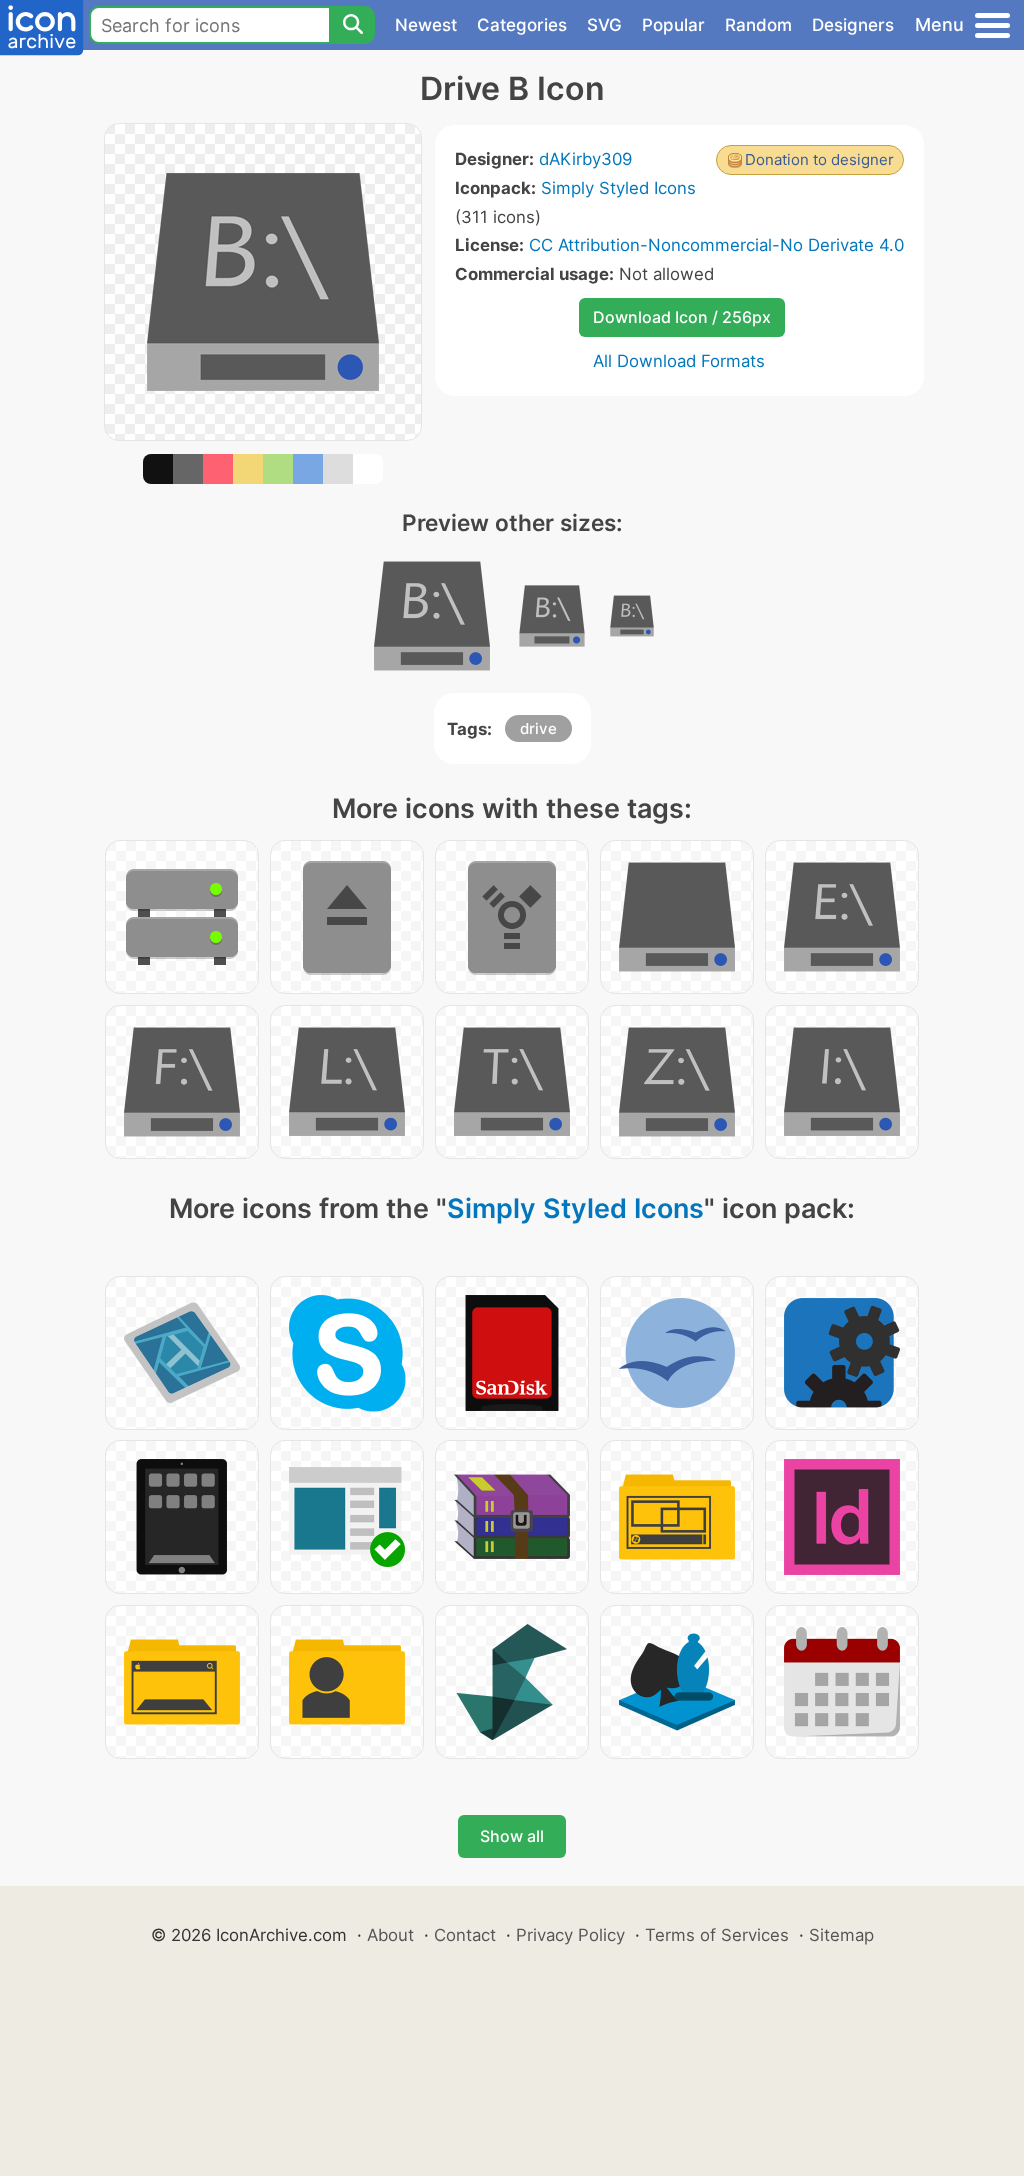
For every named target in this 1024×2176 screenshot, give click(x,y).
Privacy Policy (570, 1935)
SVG (604, 25)
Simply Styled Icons (618, 188)
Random (758, 25)
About (390, 1935)
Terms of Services (717, 1935)
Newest (426, 25)
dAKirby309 (585, 159)
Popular (673, 25)
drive (538, 728)
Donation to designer (819, 159)
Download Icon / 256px (682, 317)
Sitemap (841, 1935)
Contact (465, 1935)
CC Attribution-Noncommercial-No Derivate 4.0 (716, 245)
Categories (522, 25)
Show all (512, 1836)
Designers (853, 25)
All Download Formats (679, 361)
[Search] (352, 25)
